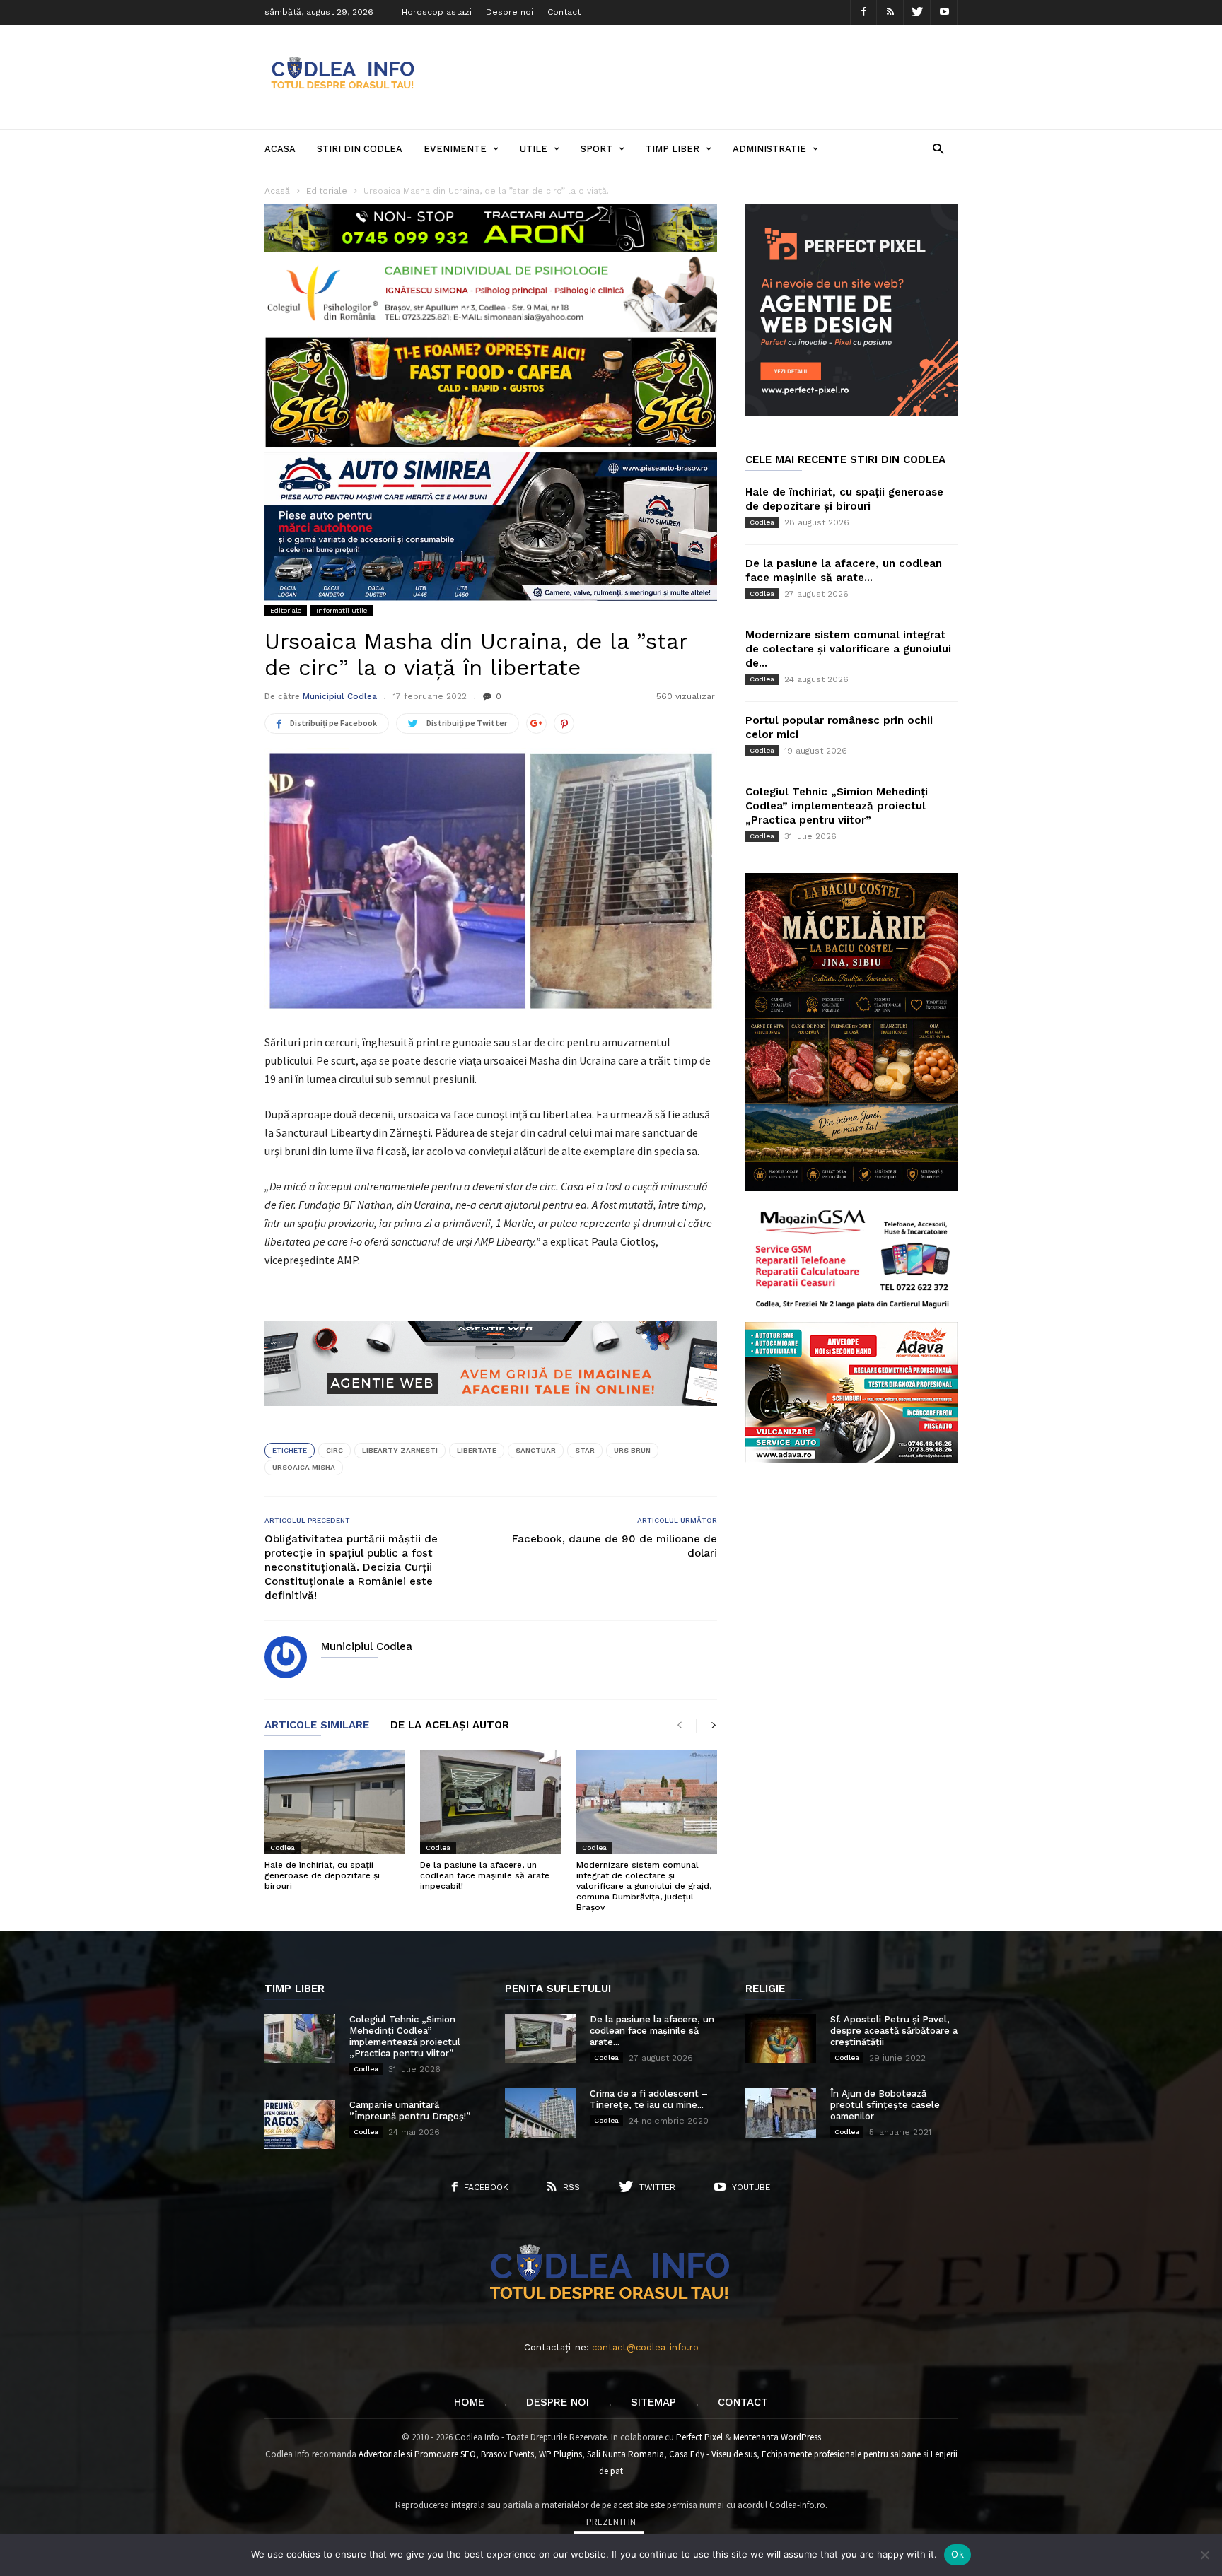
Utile (534, 149)
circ (334, 1450)
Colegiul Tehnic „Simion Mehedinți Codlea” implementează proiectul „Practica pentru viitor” (837, 806)
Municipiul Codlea (340, 696)
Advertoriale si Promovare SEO (417, 2454)
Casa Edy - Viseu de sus (713, 2454)
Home (469, 2402)
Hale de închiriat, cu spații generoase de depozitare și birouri (322, 1875)
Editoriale (286, 610)
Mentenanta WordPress (777, 2437)
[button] (938, 148)
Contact (564, 12)
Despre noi (510, 12)
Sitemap (653, 2402)
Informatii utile (342, 610)
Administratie (769, 149)
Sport (597, 149)
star (585, 1450)
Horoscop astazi (437, 12)
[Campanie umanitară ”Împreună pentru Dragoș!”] (300, 2124)
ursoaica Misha (304, 1467)
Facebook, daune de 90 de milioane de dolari (615, 1546)
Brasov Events (507, 2454)
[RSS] (890, 12)
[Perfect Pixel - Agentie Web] (851, 413)
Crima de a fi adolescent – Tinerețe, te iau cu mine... (649, 2099)
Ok (958, 2554)
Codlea (283, 1848)
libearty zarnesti (400, 1450)
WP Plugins (560, 2454)
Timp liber (673, 149)
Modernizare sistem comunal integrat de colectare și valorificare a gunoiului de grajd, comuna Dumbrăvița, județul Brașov (644, 1886)
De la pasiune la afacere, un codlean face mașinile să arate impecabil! (485, 1875)
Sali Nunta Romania (625, 2454)
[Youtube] (944, 12)
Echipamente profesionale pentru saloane (841, 2454)
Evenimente (455, 149)
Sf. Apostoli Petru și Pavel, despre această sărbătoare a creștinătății (894, 2031)
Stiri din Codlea (360, 149)
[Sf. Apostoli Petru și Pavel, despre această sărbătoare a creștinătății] (781, 2039)
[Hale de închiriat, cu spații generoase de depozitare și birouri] (335, 1802)
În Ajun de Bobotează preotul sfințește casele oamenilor (885, 2105)
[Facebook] (863, 12)
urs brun (632, 1450)
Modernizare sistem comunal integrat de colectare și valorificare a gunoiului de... (848, 649)
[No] (1204, 2555)
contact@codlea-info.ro (645, 2347)
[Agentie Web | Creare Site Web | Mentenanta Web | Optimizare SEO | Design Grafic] (491, 1417)
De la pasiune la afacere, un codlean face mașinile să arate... (652, 2031)
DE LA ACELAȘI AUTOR (450, 1726)
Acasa (280, 149)
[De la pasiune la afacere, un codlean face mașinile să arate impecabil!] (490, 1802)
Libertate (477, 1450)
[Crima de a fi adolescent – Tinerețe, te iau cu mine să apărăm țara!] (540, 2113)
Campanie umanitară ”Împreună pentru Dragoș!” (410, 2110)
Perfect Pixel (699, 2437)
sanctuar (536, 1450)
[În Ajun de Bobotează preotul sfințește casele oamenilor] (781, 2113)
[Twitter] (917, 12)
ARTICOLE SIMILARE (317, 1726)
